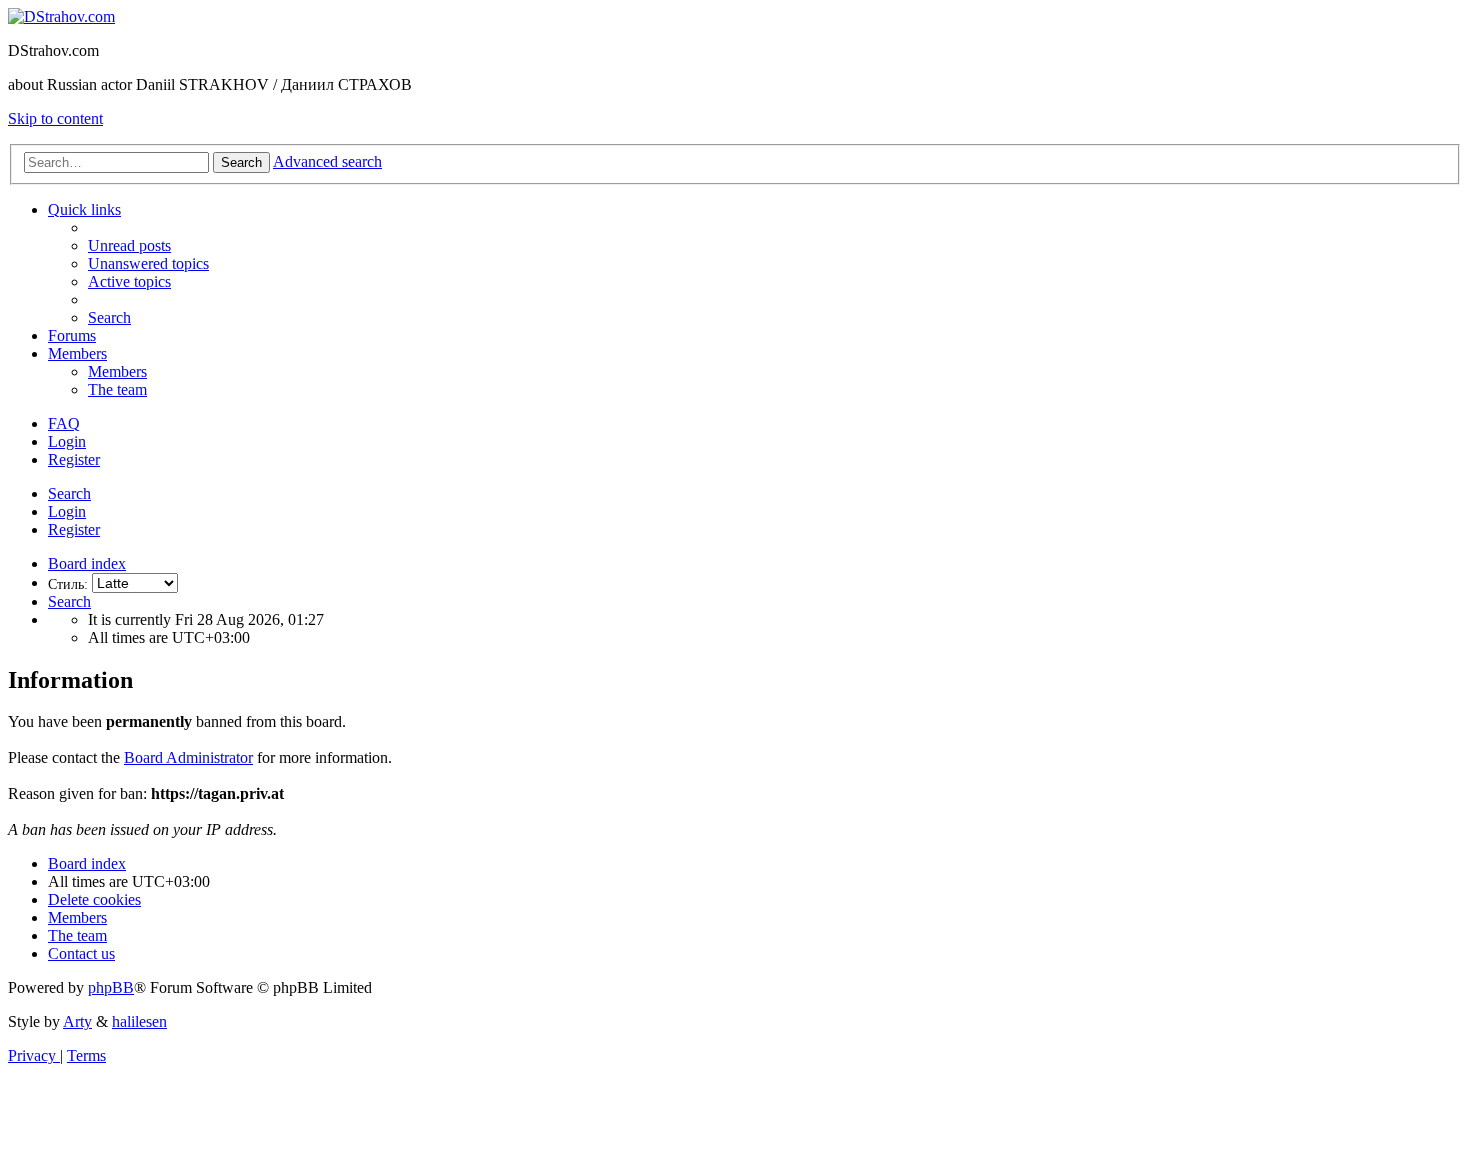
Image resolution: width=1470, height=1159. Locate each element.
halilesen (139, 1021)
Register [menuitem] (74, 459)
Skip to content (55, 118)
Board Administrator (188, 757)
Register (74, 529)
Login (67, 511)
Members (77, 353)
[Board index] (61, 16)
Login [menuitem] (67, 441)
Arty (77, 1021)
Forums (72, 335)
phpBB (111, 987)
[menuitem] (129, 245)
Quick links (84, 209)
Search (69, 493)
